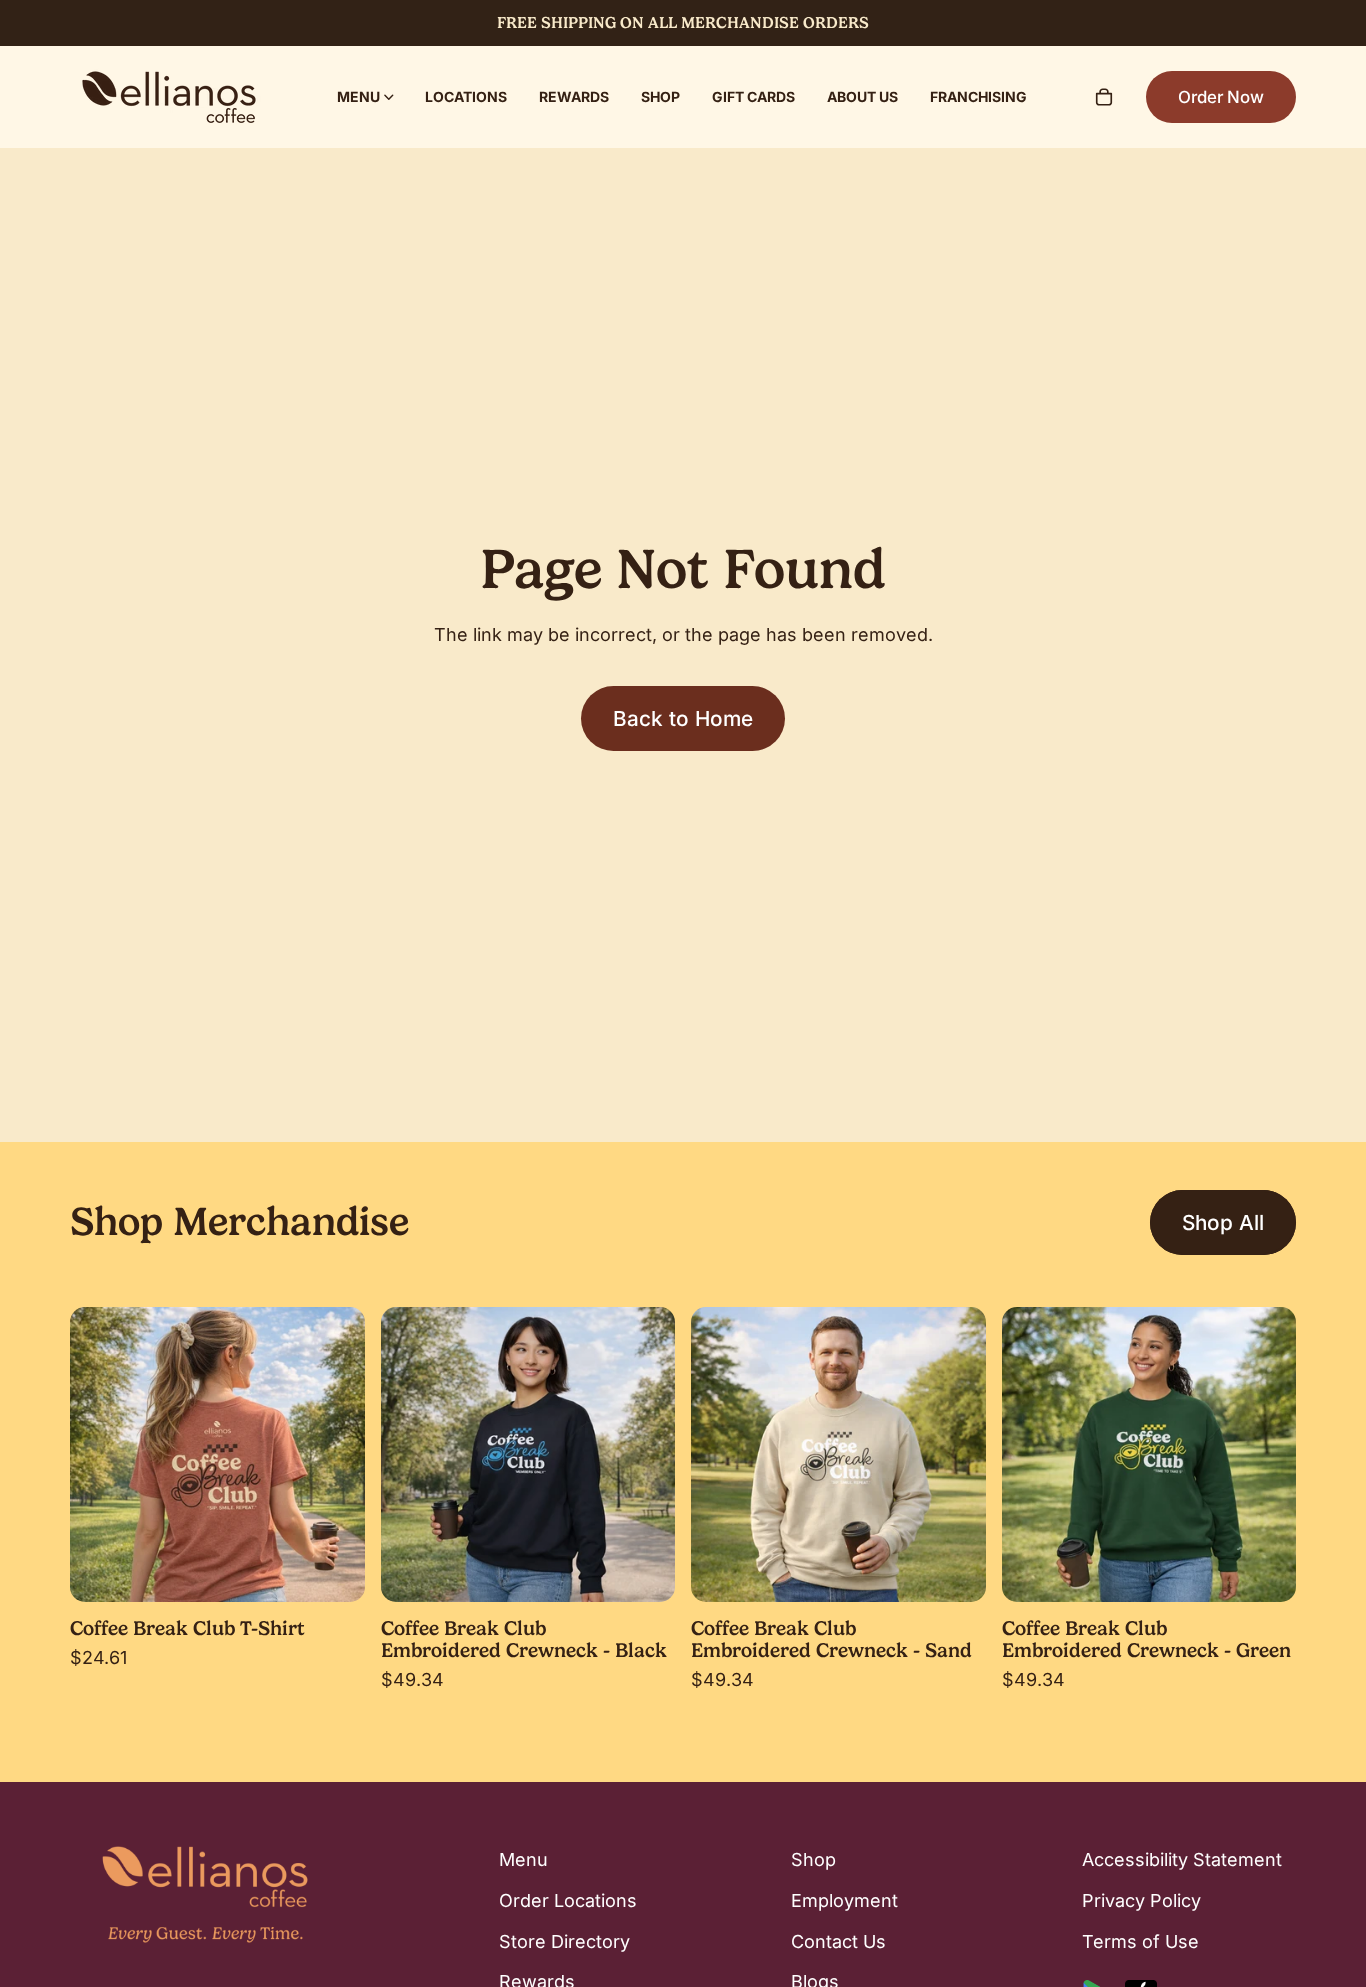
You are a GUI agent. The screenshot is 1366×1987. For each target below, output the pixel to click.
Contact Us (838, 1941)
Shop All (1223, 1222)
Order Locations (568, 1900)
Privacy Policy (1141, 1900)
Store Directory (564, 1941)
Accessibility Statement (1182, 1859)
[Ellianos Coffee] (169, 97)
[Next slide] (335, 1454)
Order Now (1221, 97)
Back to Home (683, 718)
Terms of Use (1140, 1941)
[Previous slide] (100, 1454)
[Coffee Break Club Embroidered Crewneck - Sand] (838, 1454)
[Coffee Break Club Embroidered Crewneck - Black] (528, 1454)
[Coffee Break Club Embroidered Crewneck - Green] (1149, 1454)
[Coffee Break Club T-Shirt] (217, 1454)
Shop (813, 1859)
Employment (844, 1900)
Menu (523, 1859)
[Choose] (334, 1571)
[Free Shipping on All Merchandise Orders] (683, 23)
